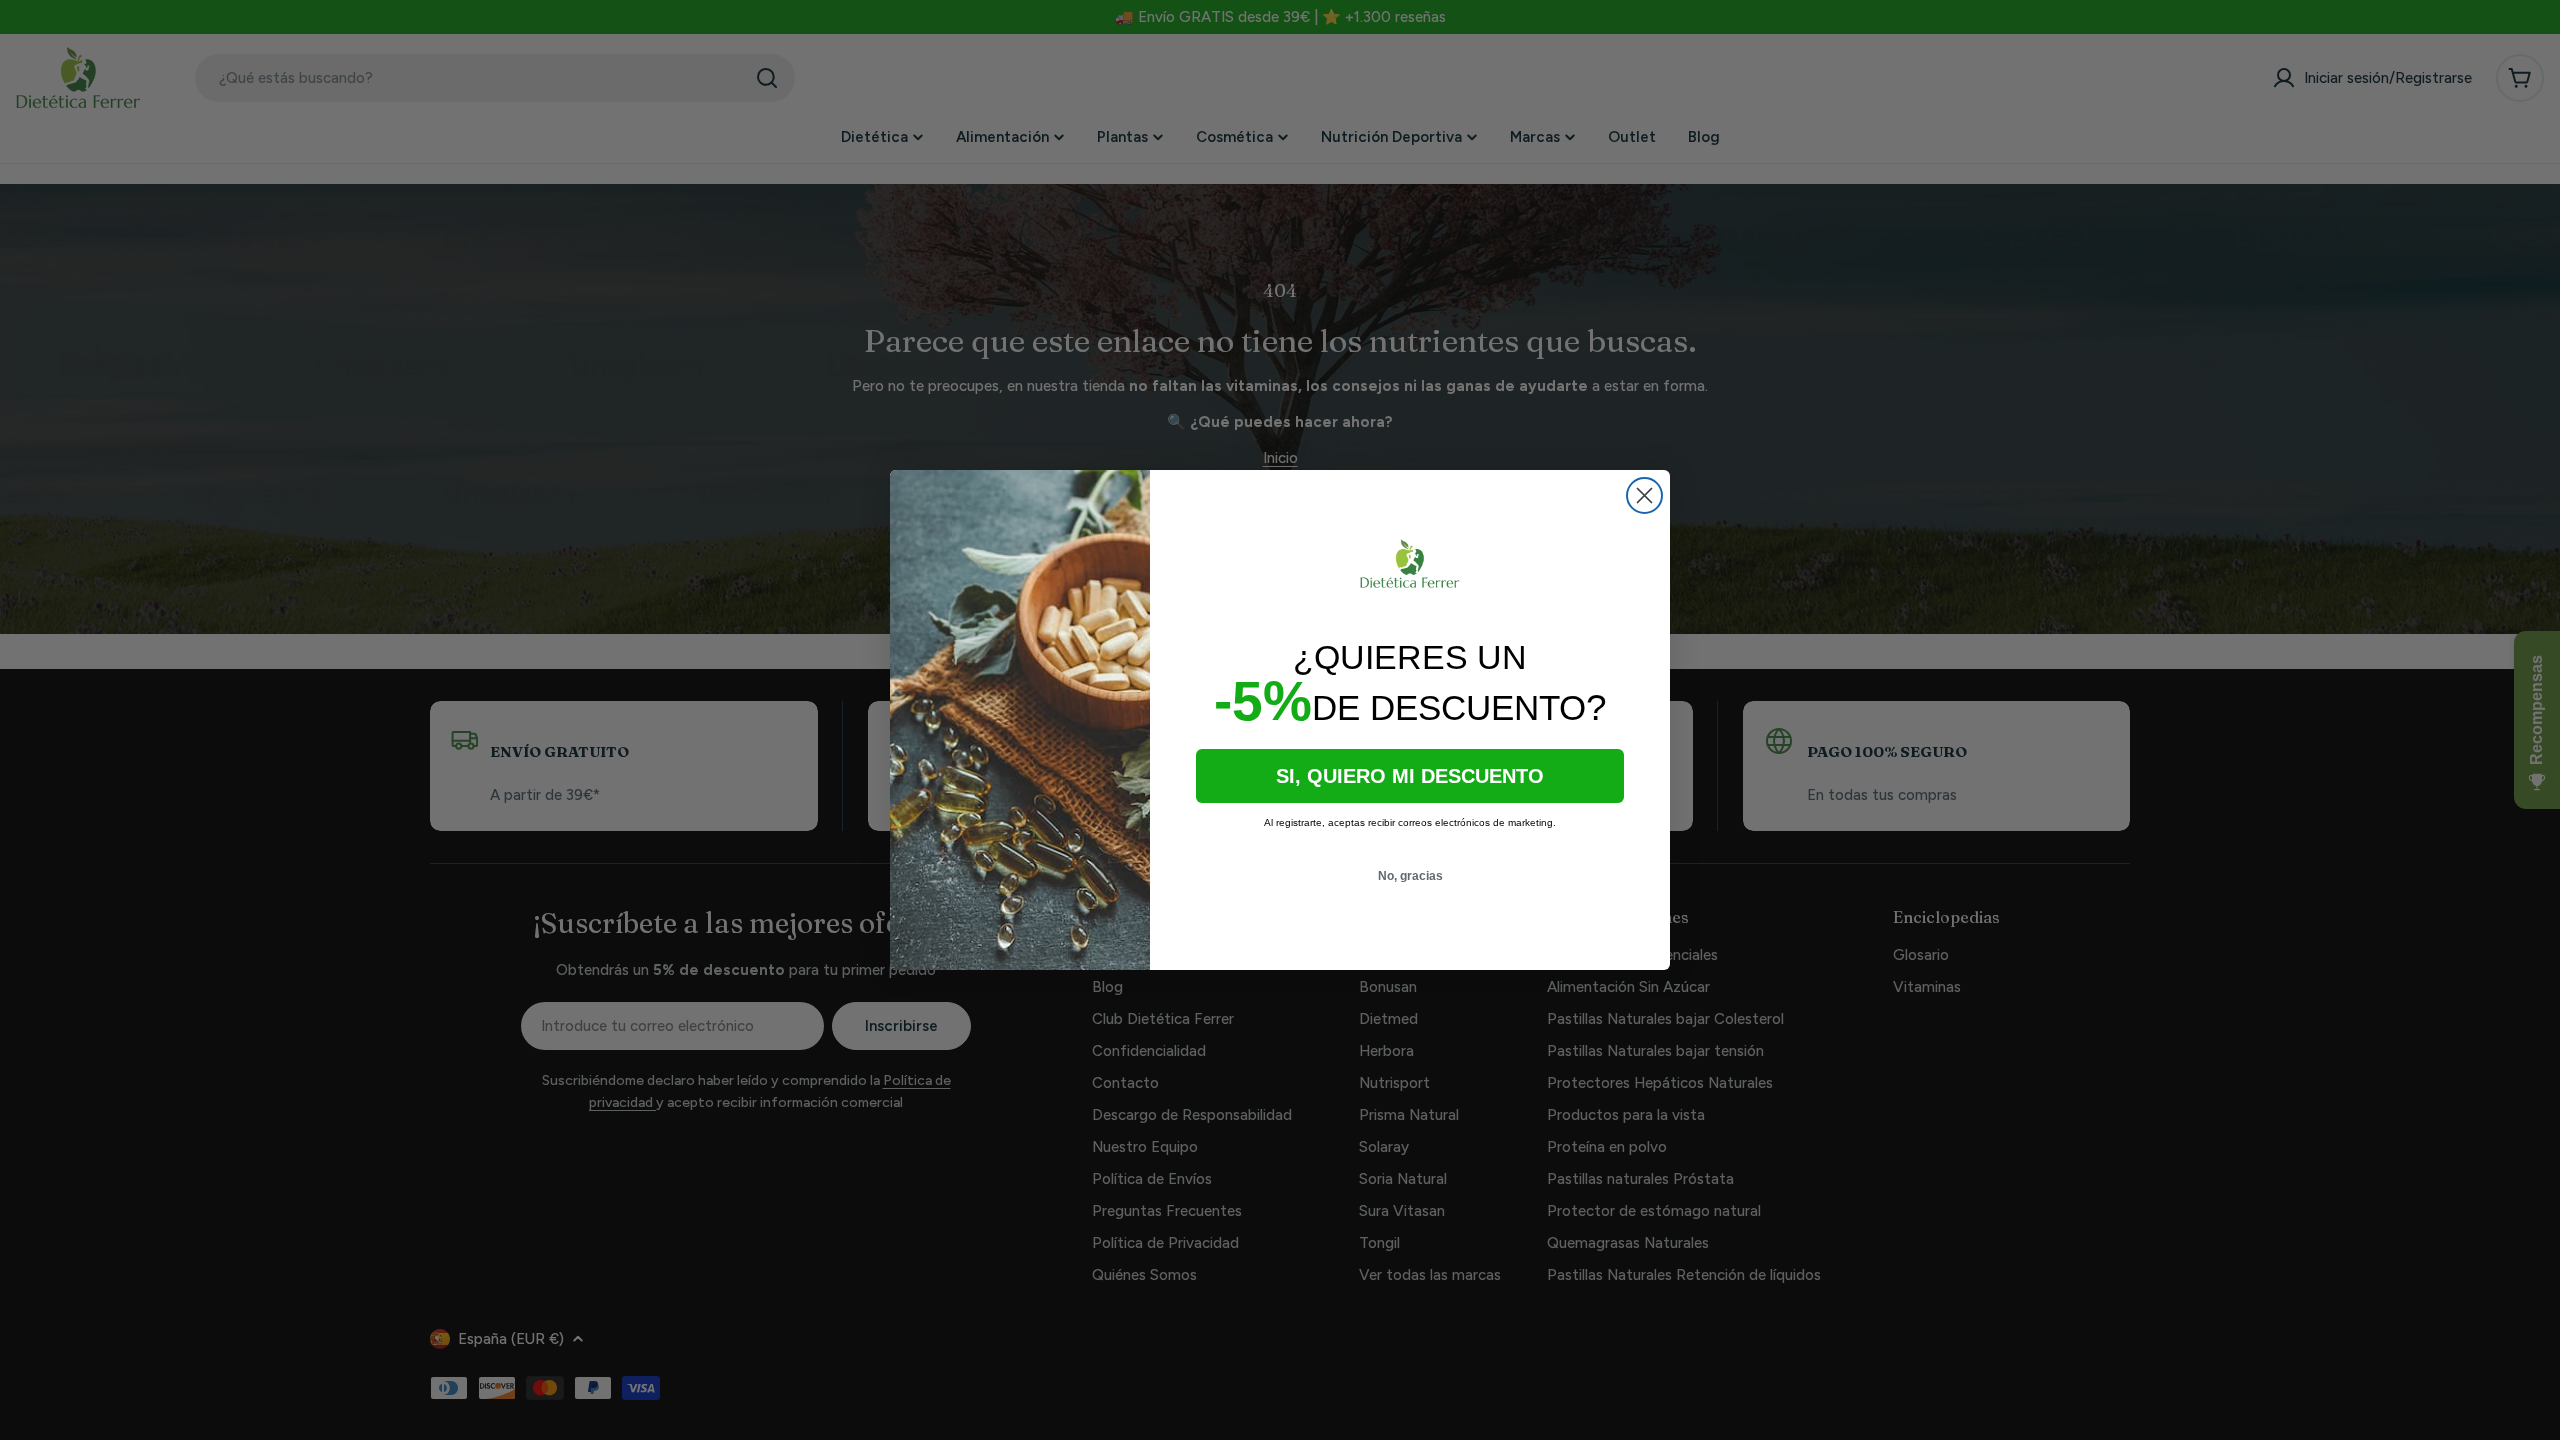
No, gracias (1410, 876)
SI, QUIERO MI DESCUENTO (1410, 776)
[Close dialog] (1644, 495)
